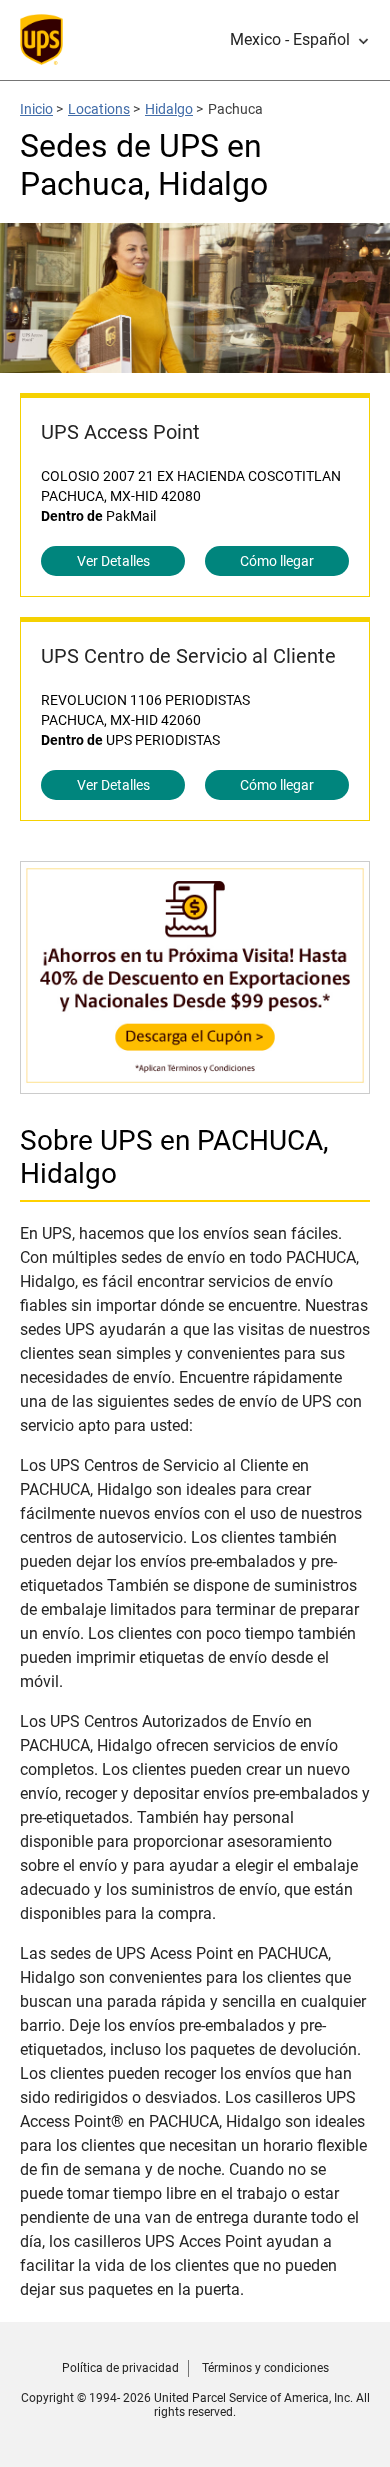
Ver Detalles (113, 561)
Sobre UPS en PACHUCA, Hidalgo (174, 1157)
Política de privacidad (120, 2368)
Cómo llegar (277, 561)
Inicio (36, 109)
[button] (300, 40)
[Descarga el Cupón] (195, 1083)
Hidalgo (169, 109)
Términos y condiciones (265, 2368)
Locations (99, 109)
